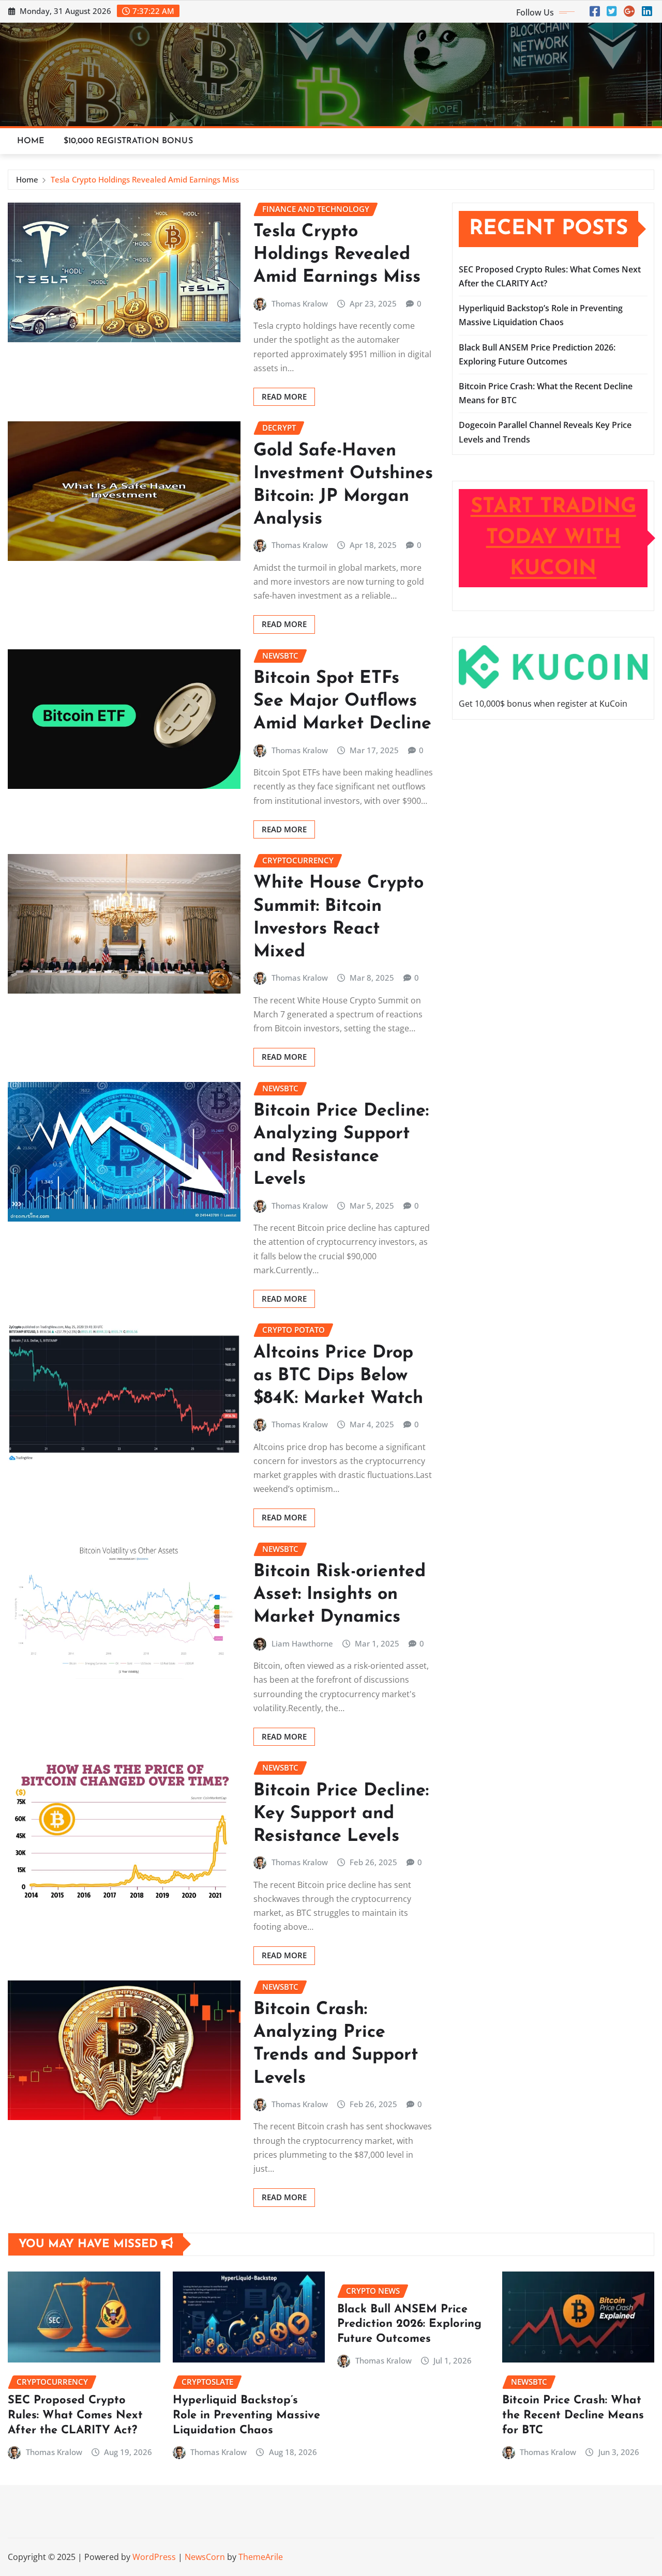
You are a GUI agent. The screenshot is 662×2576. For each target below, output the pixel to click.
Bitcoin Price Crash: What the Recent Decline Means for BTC (573, 2415)
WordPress (154, 2557)
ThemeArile (261, 2557)
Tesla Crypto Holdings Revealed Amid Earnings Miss (145, 179)
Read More (284, 397)
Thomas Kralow (300, 303)
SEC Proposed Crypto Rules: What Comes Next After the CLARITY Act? (75, 2415)
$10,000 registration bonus (128, 141)
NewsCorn (205, 2557)
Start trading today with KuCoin (553, 538)
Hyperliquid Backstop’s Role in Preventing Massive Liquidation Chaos (246, 2415)
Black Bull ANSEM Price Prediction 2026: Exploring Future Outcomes (409, 2324)
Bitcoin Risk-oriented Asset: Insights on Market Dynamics (340, 1595)
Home (31, 141)
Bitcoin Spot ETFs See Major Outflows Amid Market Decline (342, 701)
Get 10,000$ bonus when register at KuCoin (543, 704)
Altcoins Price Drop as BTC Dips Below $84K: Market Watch (338, 1376)
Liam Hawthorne (302, 1643)
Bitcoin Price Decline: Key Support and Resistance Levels (341, 1814)
